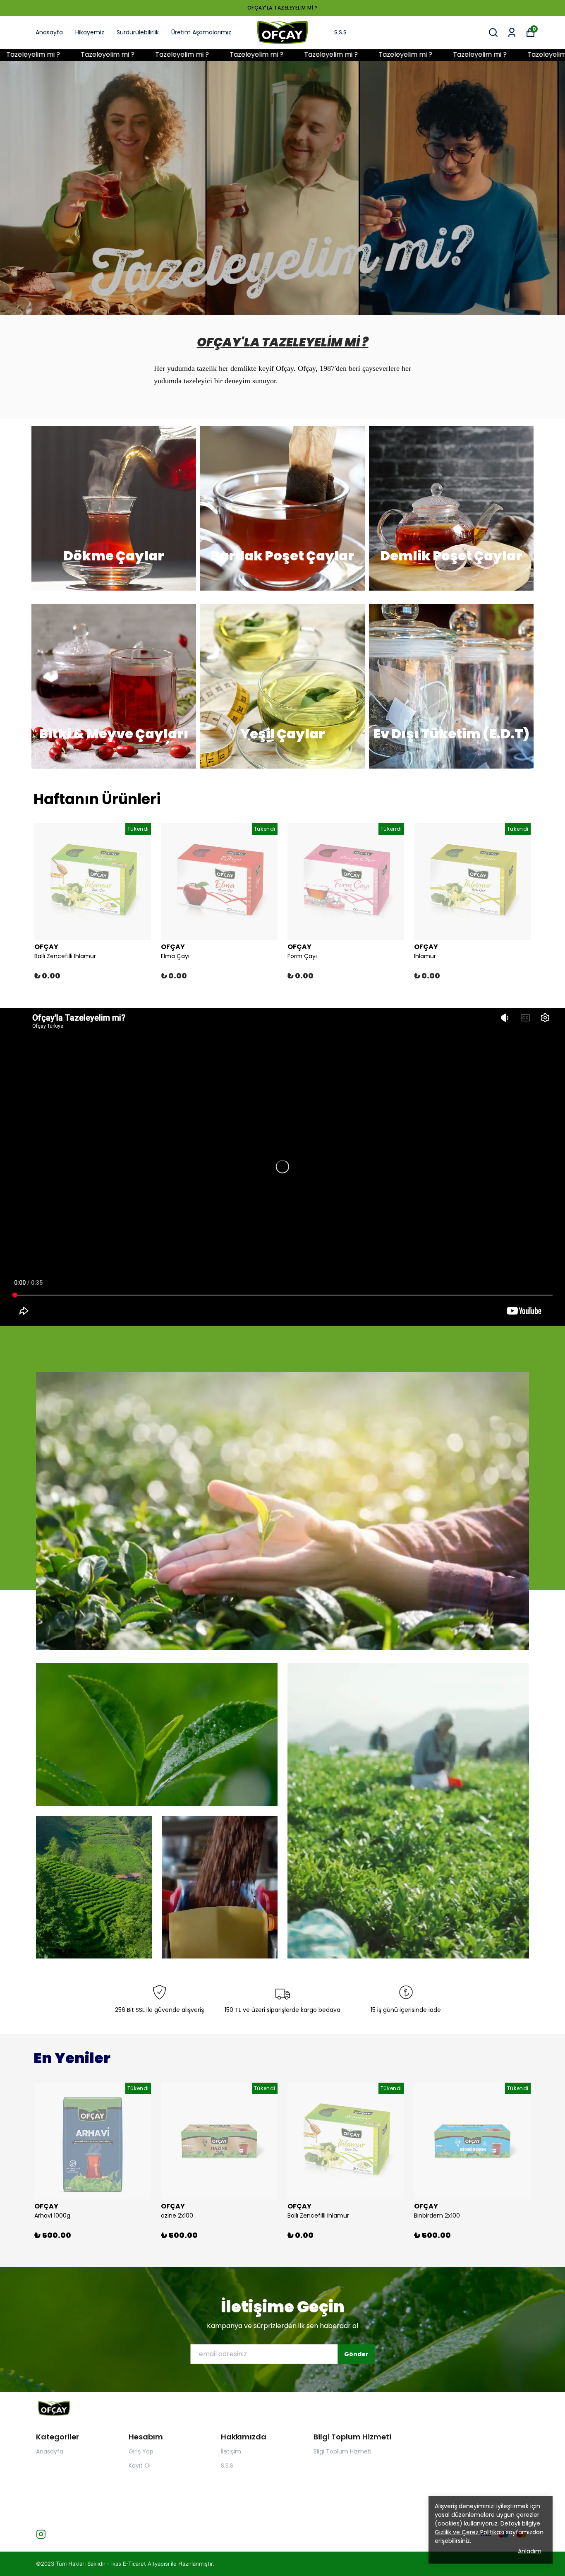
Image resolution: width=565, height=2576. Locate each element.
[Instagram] (41, 2534)
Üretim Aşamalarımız (201, 32)
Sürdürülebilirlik (138, 32)
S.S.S (340, 32)
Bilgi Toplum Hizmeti (342, 2451)
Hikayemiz (90, 32)
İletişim (231, 2451)
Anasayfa (49, 32)
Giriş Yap (141, 2451)
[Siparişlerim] (512, 32)
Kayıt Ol (140, 2465)
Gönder (356, 2354)
